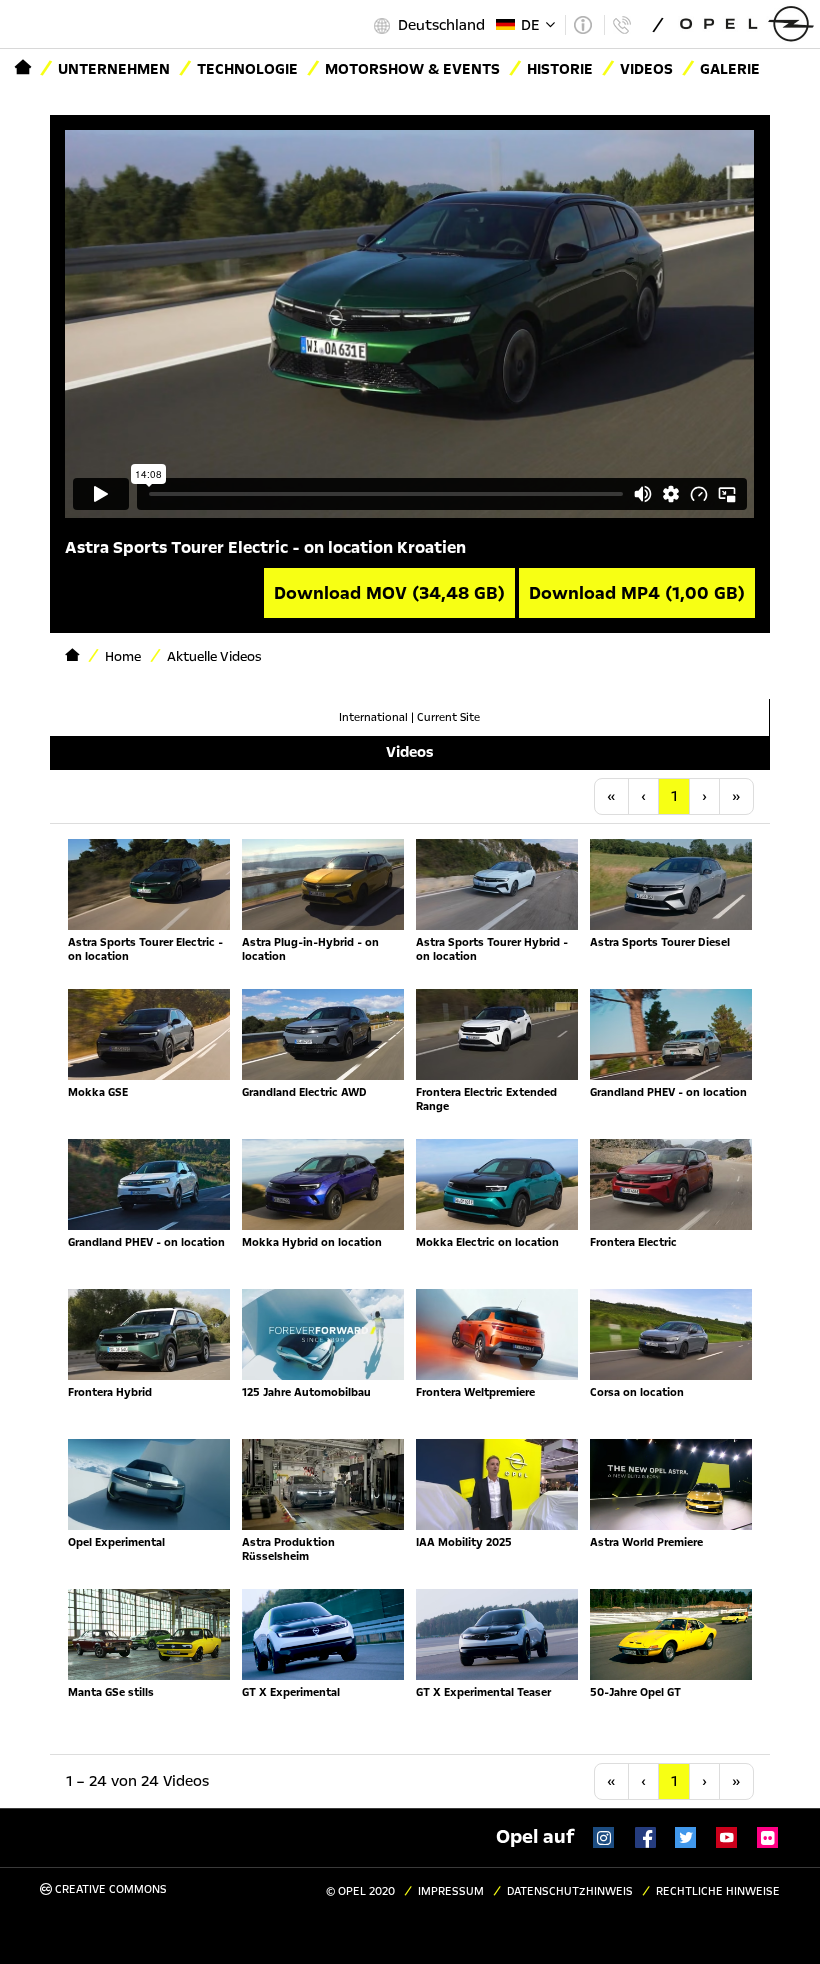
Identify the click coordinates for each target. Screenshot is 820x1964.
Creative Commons (109, 1889)
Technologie (247, 69)
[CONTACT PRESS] (621, 25)
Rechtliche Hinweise (718, 1891)
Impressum (451, 1891)
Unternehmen (114, 69)
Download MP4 (637, 593)
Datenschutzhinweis (570, 1891)
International (373, 717)
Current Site (448, 717)
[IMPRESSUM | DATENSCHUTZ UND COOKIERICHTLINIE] (582, 25)
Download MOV (389, 593)
